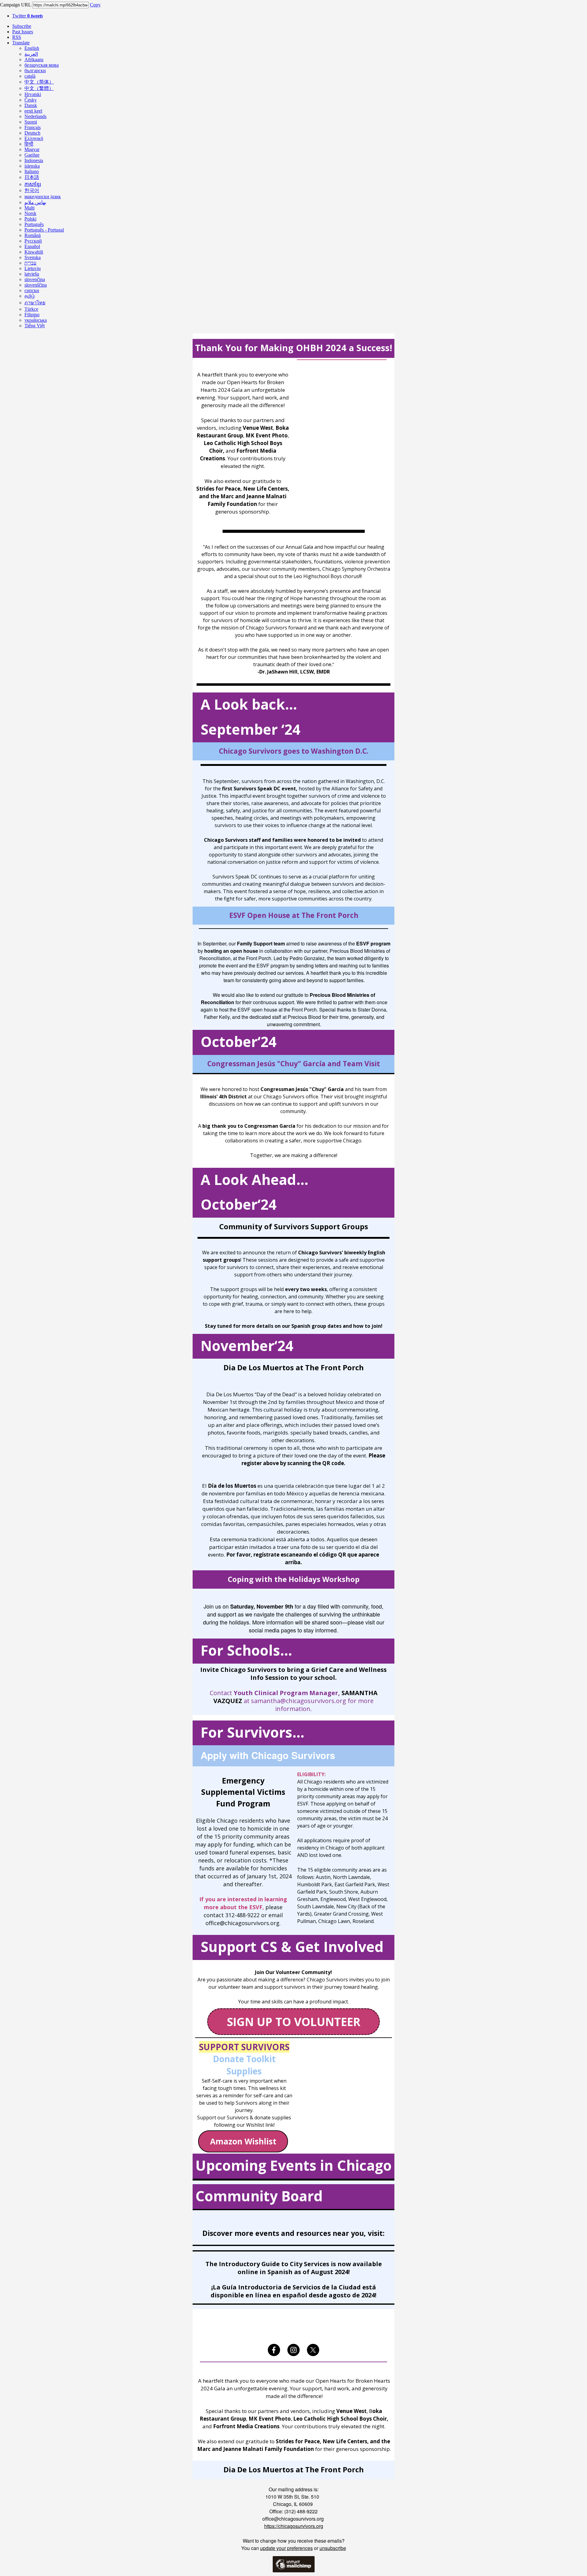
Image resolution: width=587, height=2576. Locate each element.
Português (34, 224)
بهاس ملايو (35, 202)
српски (32, 290)
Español (32, 246)
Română (33, 235)
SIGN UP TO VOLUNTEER (294, 2022)
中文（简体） (39, 82)
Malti (30, 208)
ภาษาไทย (35, 303)
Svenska (33, 257)
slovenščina (36, 285)
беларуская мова (42, 65)
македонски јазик (43, 197)
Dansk (31, 105)
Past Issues (23, 32)
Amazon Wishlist (243, 2141)
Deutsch (32, 133)
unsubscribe (333, 2548)
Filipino (32, 315)
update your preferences (286, 2548)
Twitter (28, 16)
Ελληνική (34, 138)
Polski (30, 219)
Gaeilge (32, 155)
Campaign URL (15, 5)
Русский (33, 241)
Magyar (32, 149)
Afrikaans (34, 59)
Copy (95, 5)
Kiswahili (34, 252)
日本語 (32, 177)
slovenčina (35, 279)
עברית (30, 263)
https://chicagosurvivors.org (294, 2526)
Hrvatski (33, 94)
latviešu (32, 274)
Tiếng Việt (35, 326)
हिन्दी (29, 144)
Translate (21, 43)
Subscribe (22, 26)
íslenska (32, 166)
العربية (31, 54)
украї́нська (36, 320)
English (32, 48)
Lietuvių (33, 268)
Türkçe (31, 309)
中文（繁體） (39, 88)
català (30, 76)
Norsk (30, 213)
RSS (17, 37)
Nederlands (35, 116)
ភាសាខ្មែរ (33, 184)
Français (33, 127)
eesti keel (33, 111)
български (35, 71)
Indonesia (34, 160)
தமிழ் (30, 296)
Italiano (32, 171)
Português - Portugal (44, 230)
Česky (31, 100)
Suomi (31, 122)
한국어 (32, 190)
